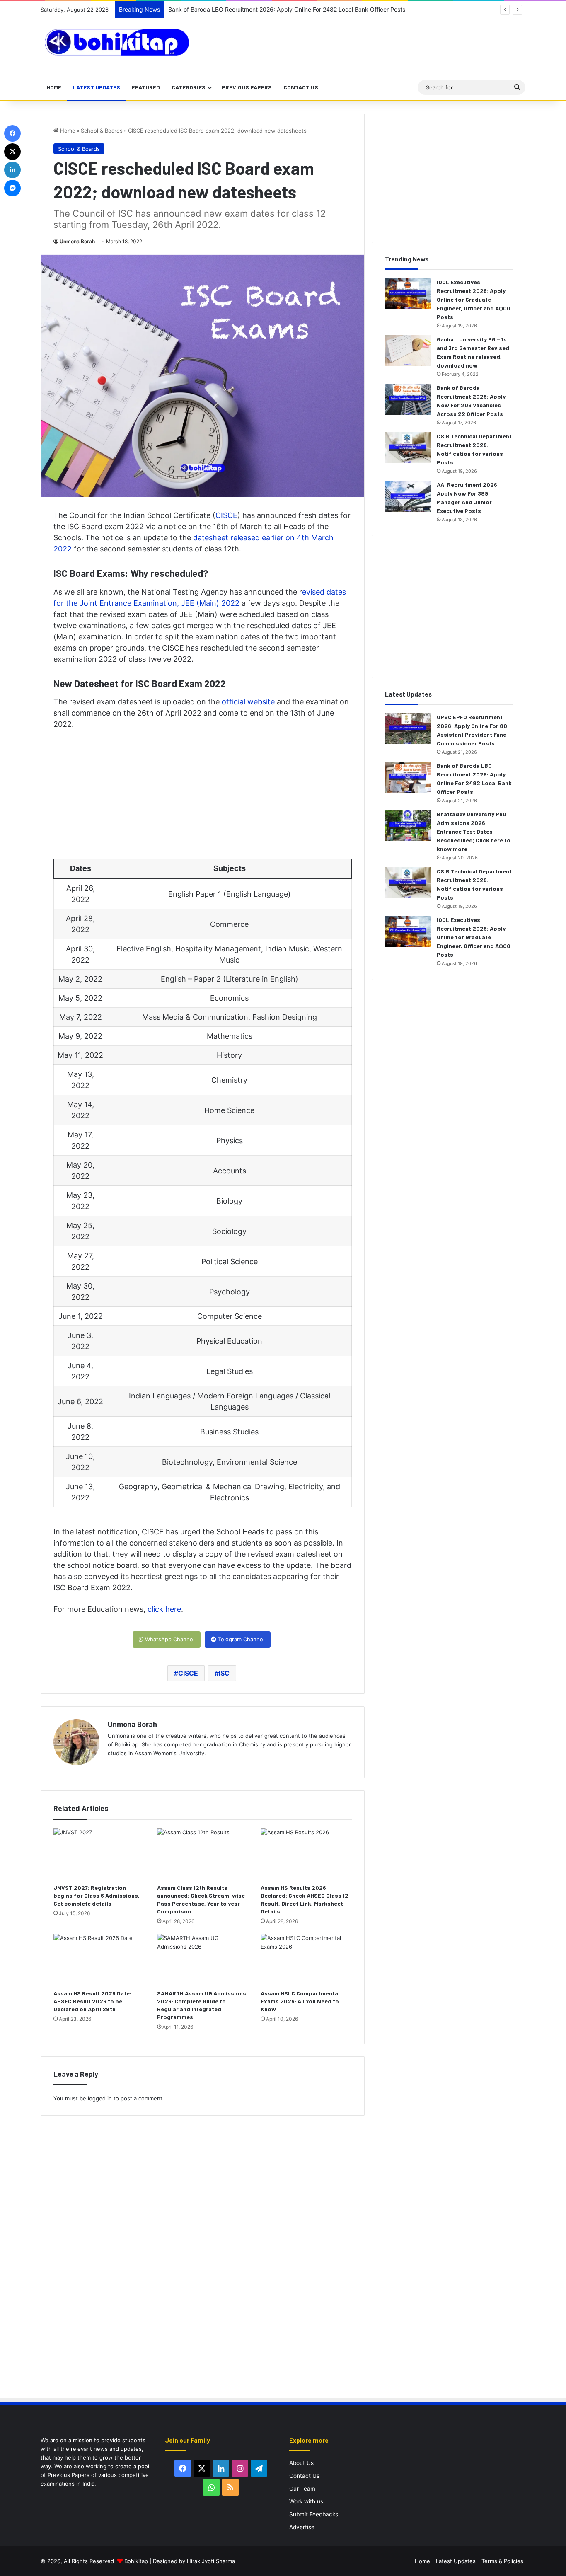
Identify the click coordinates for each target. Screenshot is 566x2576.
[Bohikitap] (117, 42)
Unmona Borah (77, 241)
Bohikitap (136, 2561)
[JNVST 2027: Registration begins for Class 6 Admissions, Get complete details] (99, 1854)
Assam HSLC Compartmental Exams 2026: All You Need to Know (300, 2001)
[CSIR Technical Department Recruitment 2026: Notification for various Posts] (408, 448)
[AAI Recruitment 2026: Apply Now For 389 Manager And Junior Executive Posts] (408, 496)
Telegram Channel (240, 1639)
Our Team (302, 2489)
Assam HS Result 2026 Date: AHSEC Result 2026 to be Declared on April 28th (92, 2001)
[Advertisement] (357, 45)
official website (248, 702)
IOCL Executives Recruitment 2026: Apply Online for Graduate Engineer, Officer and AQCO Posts (474, 299)
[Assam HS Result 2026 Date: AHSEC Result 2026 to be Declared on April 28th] (99, 1959)
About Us (301, 2463)
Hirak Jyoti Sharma (210, 2561)
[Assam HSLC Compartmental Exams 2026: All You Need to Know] (306, 1959)
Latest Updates (97, 87)
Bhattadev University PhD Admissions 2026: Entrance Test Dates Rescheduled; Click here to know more (474, 831)
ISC (224, 1673)
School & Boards (102, 131)
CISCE (226, 515)
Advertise (302, 2527)
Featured (146, 87)
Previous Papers (247, 87)
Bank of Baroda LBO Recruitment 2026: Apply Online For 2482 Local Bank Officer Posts (287, 9)
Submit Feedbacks (314, 2514)
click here (164, 1609)
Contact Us (301, 87)
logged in (100, 2098)
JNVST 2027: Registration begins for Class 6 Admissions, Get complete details (97, 1895)
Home (54, 87)
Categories (189, 87)
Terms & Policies (502, 2561)
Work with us (306, 2501)
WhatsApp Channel (169, 1639)
